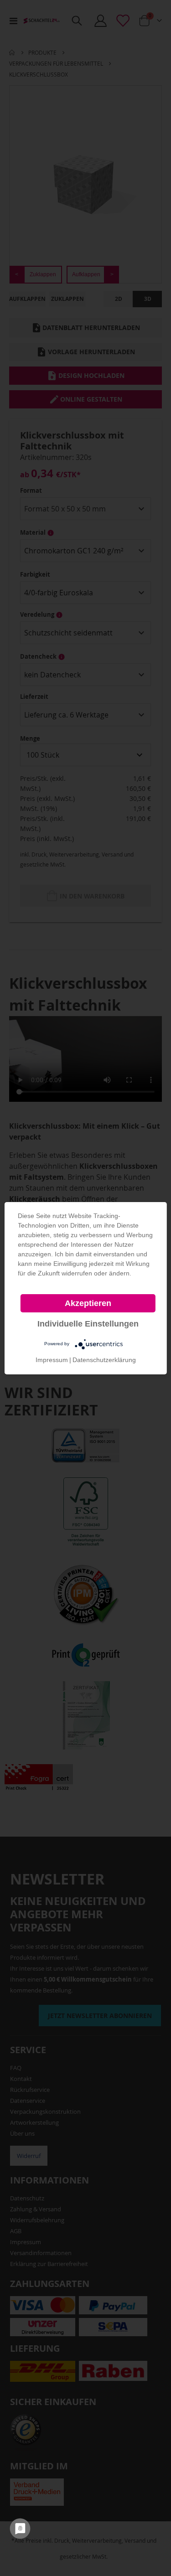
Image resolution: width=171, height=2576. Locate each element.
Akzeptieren (88, 1303)
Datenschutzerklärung (104, 1360)
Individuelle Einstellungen (88, 1324)
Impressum (52, 1360)
